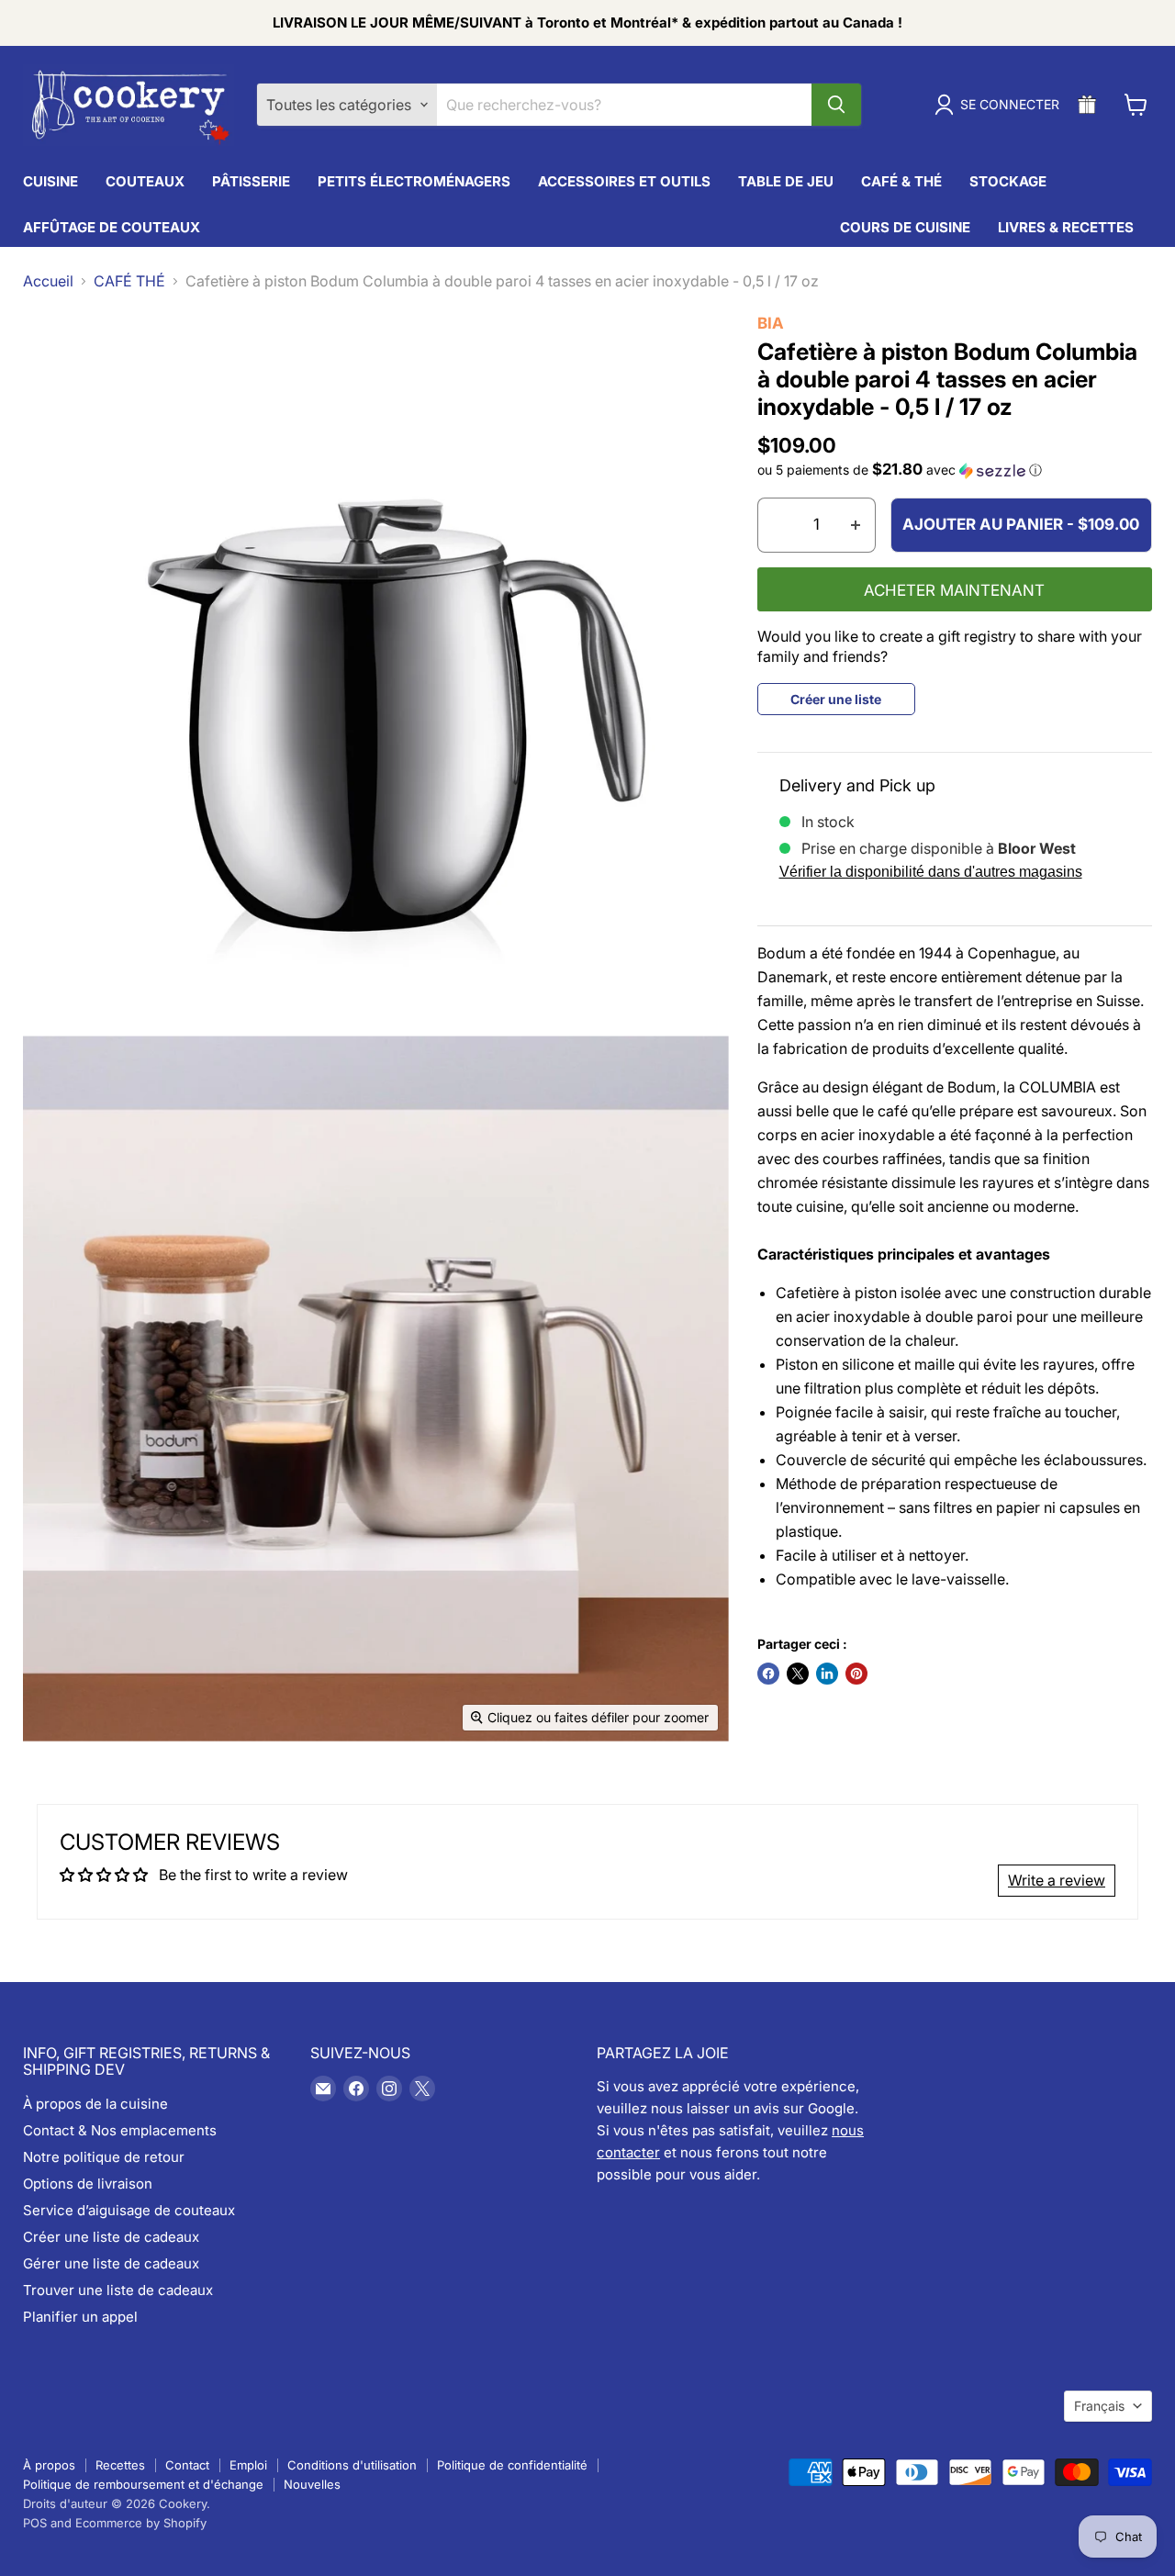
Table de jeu (786, 181)
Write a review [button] (1057, 1880)
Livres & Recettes (1066, 227)
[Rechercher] (836, 105)
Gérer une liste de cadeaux (111, 2263)
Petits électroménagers (414, 181)
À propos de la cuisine (95, 2104)
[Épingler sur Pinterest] (856, 1674)
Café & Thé (901, 181)
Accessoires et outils (624, 181)
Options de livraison (88, 2184)
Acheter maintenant (954, 590)
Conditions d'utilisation (352, 2465)
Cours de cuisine (905, 227)
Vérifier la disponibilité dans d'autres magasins (931, 872)
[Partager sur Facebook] (768, 1674)
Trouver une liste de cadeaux (118, 2290)
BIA (771, 323)
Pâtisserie (251, 181)
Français (1099, 2406)
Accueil (48, 281)
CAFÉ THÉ (129, 281)
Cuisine (50, 181)
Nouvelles (312, 2484)
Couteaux (145, 181)
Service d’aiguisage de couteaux (129, 2210)
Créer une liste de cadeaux (111, 2237)
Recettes (120, 2465)
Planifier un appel (80, 2317)
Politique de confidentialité (512, 2465)
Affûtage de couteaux (112, 227)
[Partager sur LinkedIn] (827, 1674)
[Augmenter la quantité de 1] (856, 525)
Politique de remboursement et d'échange (143, 2484)
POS (35, 2523)
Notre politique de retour (104, 2157)
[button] (955, 470)
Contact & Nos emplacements (120, 2130)
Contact (187, 2465)
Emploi (248, 2465)
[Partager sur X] (798, 1674)
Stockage (1008, 181)
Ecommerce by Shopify (141, 2523)
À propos (49, 2465)
